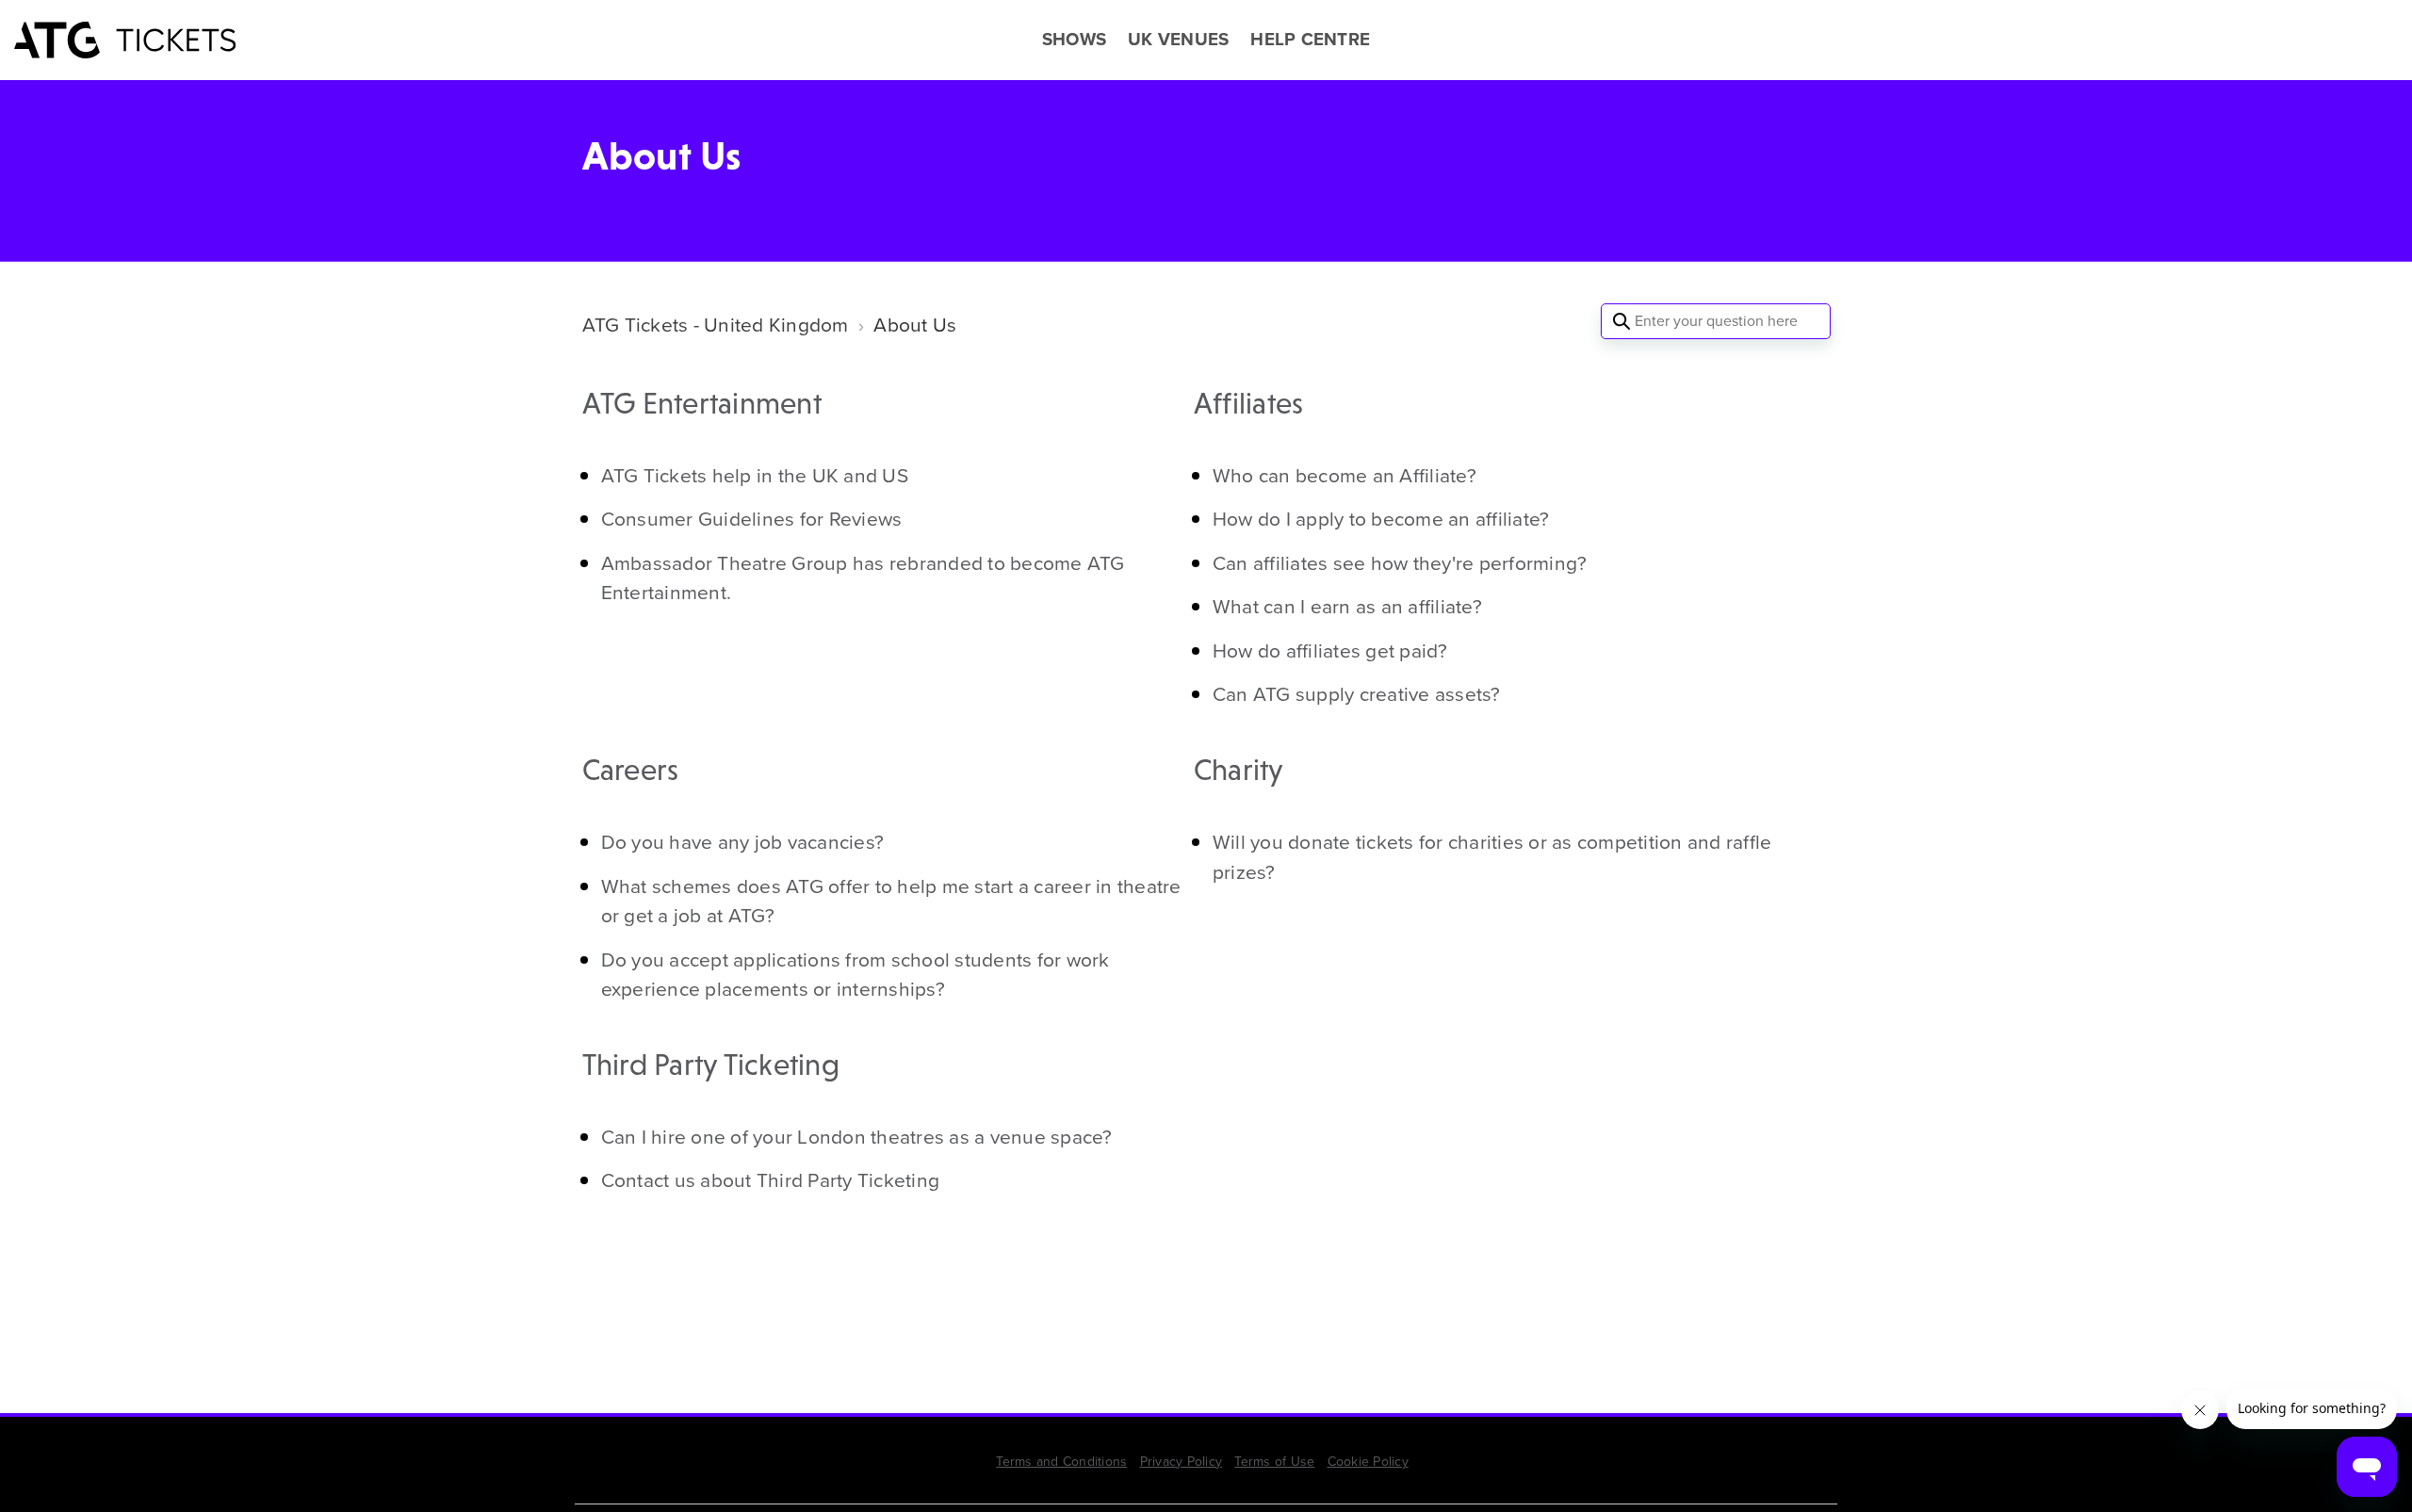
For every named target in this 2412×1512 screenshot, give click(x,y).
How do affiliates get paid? (1330, 650)
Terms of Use (1274, 1462)
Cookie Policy (1368, 1462)
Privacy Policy (1182, 1462)
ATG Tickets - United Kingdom (716, 325)
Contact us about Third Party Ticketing (771, 1180)
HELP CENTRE (1310, 40)
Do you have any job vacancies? (743, 842)
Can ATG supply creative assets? (1357, 694)
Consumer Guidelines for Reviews (752, 519)
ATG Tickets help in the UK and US (755, 475)
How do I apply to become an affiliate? (1381, 519)
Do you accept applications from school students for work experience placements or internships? (856, 975)
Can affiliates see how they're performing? (1400, 563)
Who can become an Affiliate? (1345, 475)
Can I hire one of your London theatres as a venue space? (857, 1137)
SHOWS (1074, 40)
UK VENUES (1178, 40)
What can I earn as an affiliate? (1347, 606)
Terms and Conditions (1061, 1462)
